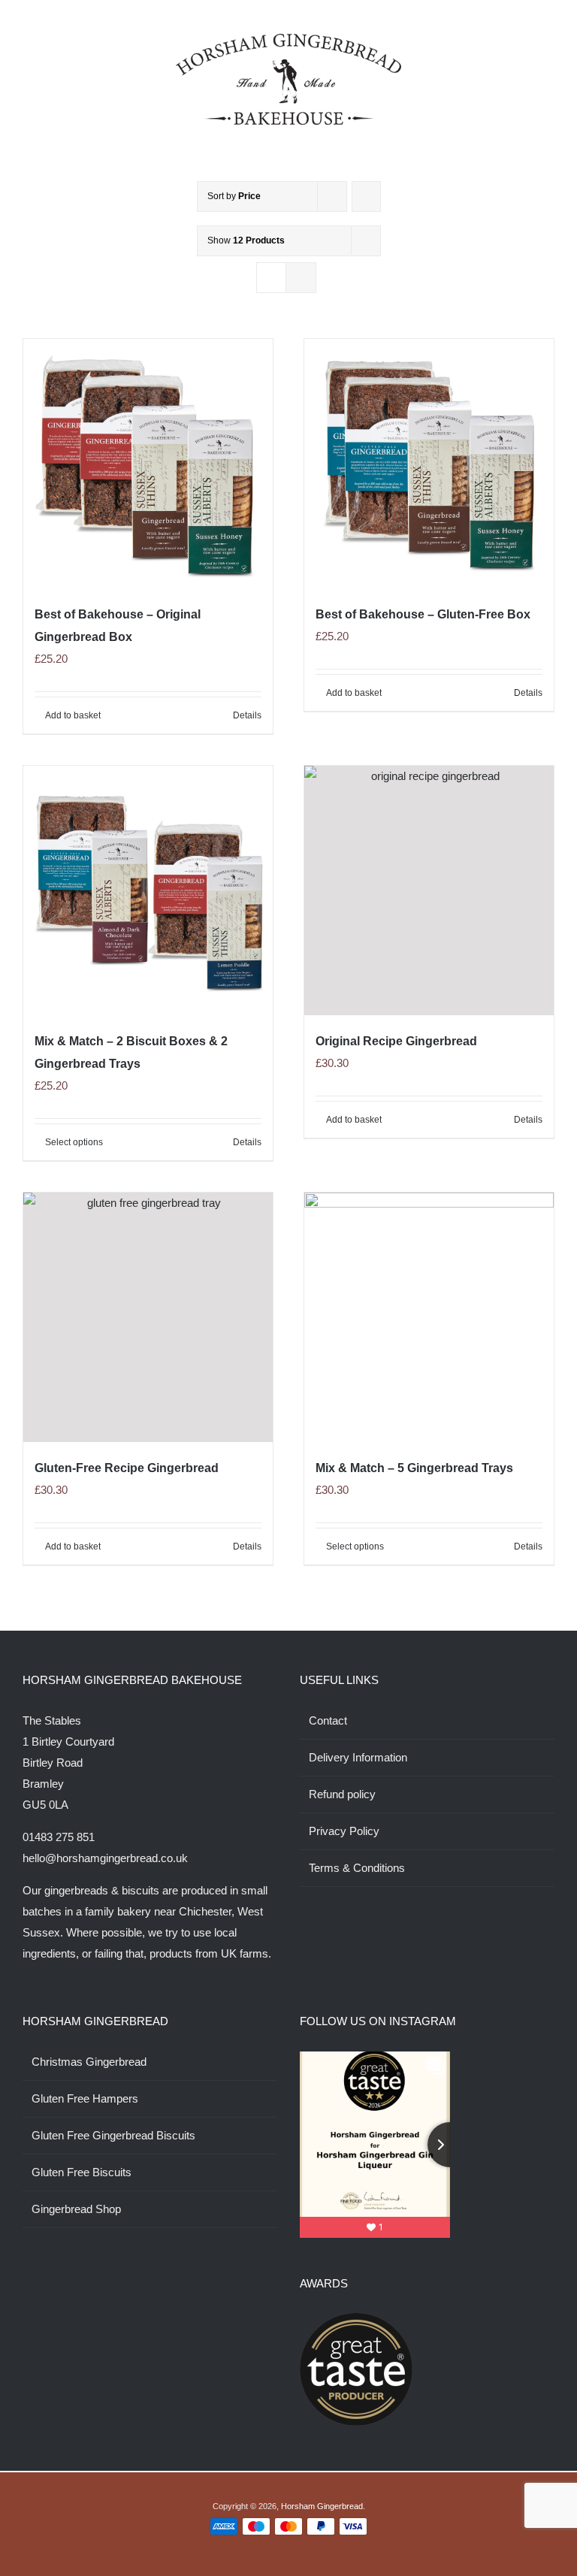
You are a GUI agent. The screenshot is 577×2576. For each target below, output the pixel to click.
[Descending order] (366, 197)
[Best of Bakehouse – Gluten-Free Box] (429, 464)
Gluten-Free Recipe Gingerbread (127, 1468)
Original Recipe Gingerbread (396, 1041)
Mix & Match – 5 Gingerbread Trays (414, 1468)
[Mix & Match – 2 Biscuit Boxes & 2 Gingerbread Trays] (148, 890)
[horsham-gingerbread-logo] (288, 39)
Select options (74, 1142)
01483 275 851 (59, 1837)
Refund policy (342, 1794)
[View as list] (301, 278)
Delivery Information (358, 1757)
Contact (328, 1720)
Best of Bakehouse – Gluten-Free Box (423, 614)
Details (247, 715)
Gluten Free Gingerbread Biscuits (113, 2135)
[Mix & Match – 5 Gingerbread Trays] (429, 1317)
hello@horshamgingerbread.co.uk (105, 1858)
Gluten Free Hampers (85, 2098)
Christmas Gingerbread (89, 2062)
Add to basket (73, 715)
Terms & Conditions (357, 1868)
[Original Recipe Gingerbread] (429, 890)
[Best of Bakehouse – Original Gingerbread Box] (148, 464)
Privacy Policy (344, 1831)
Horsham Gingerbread (322, 2506)
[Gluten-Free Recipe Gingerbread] (148, 1317)
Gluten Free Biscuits (82, 2172)
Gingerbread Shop (76, 2209)
